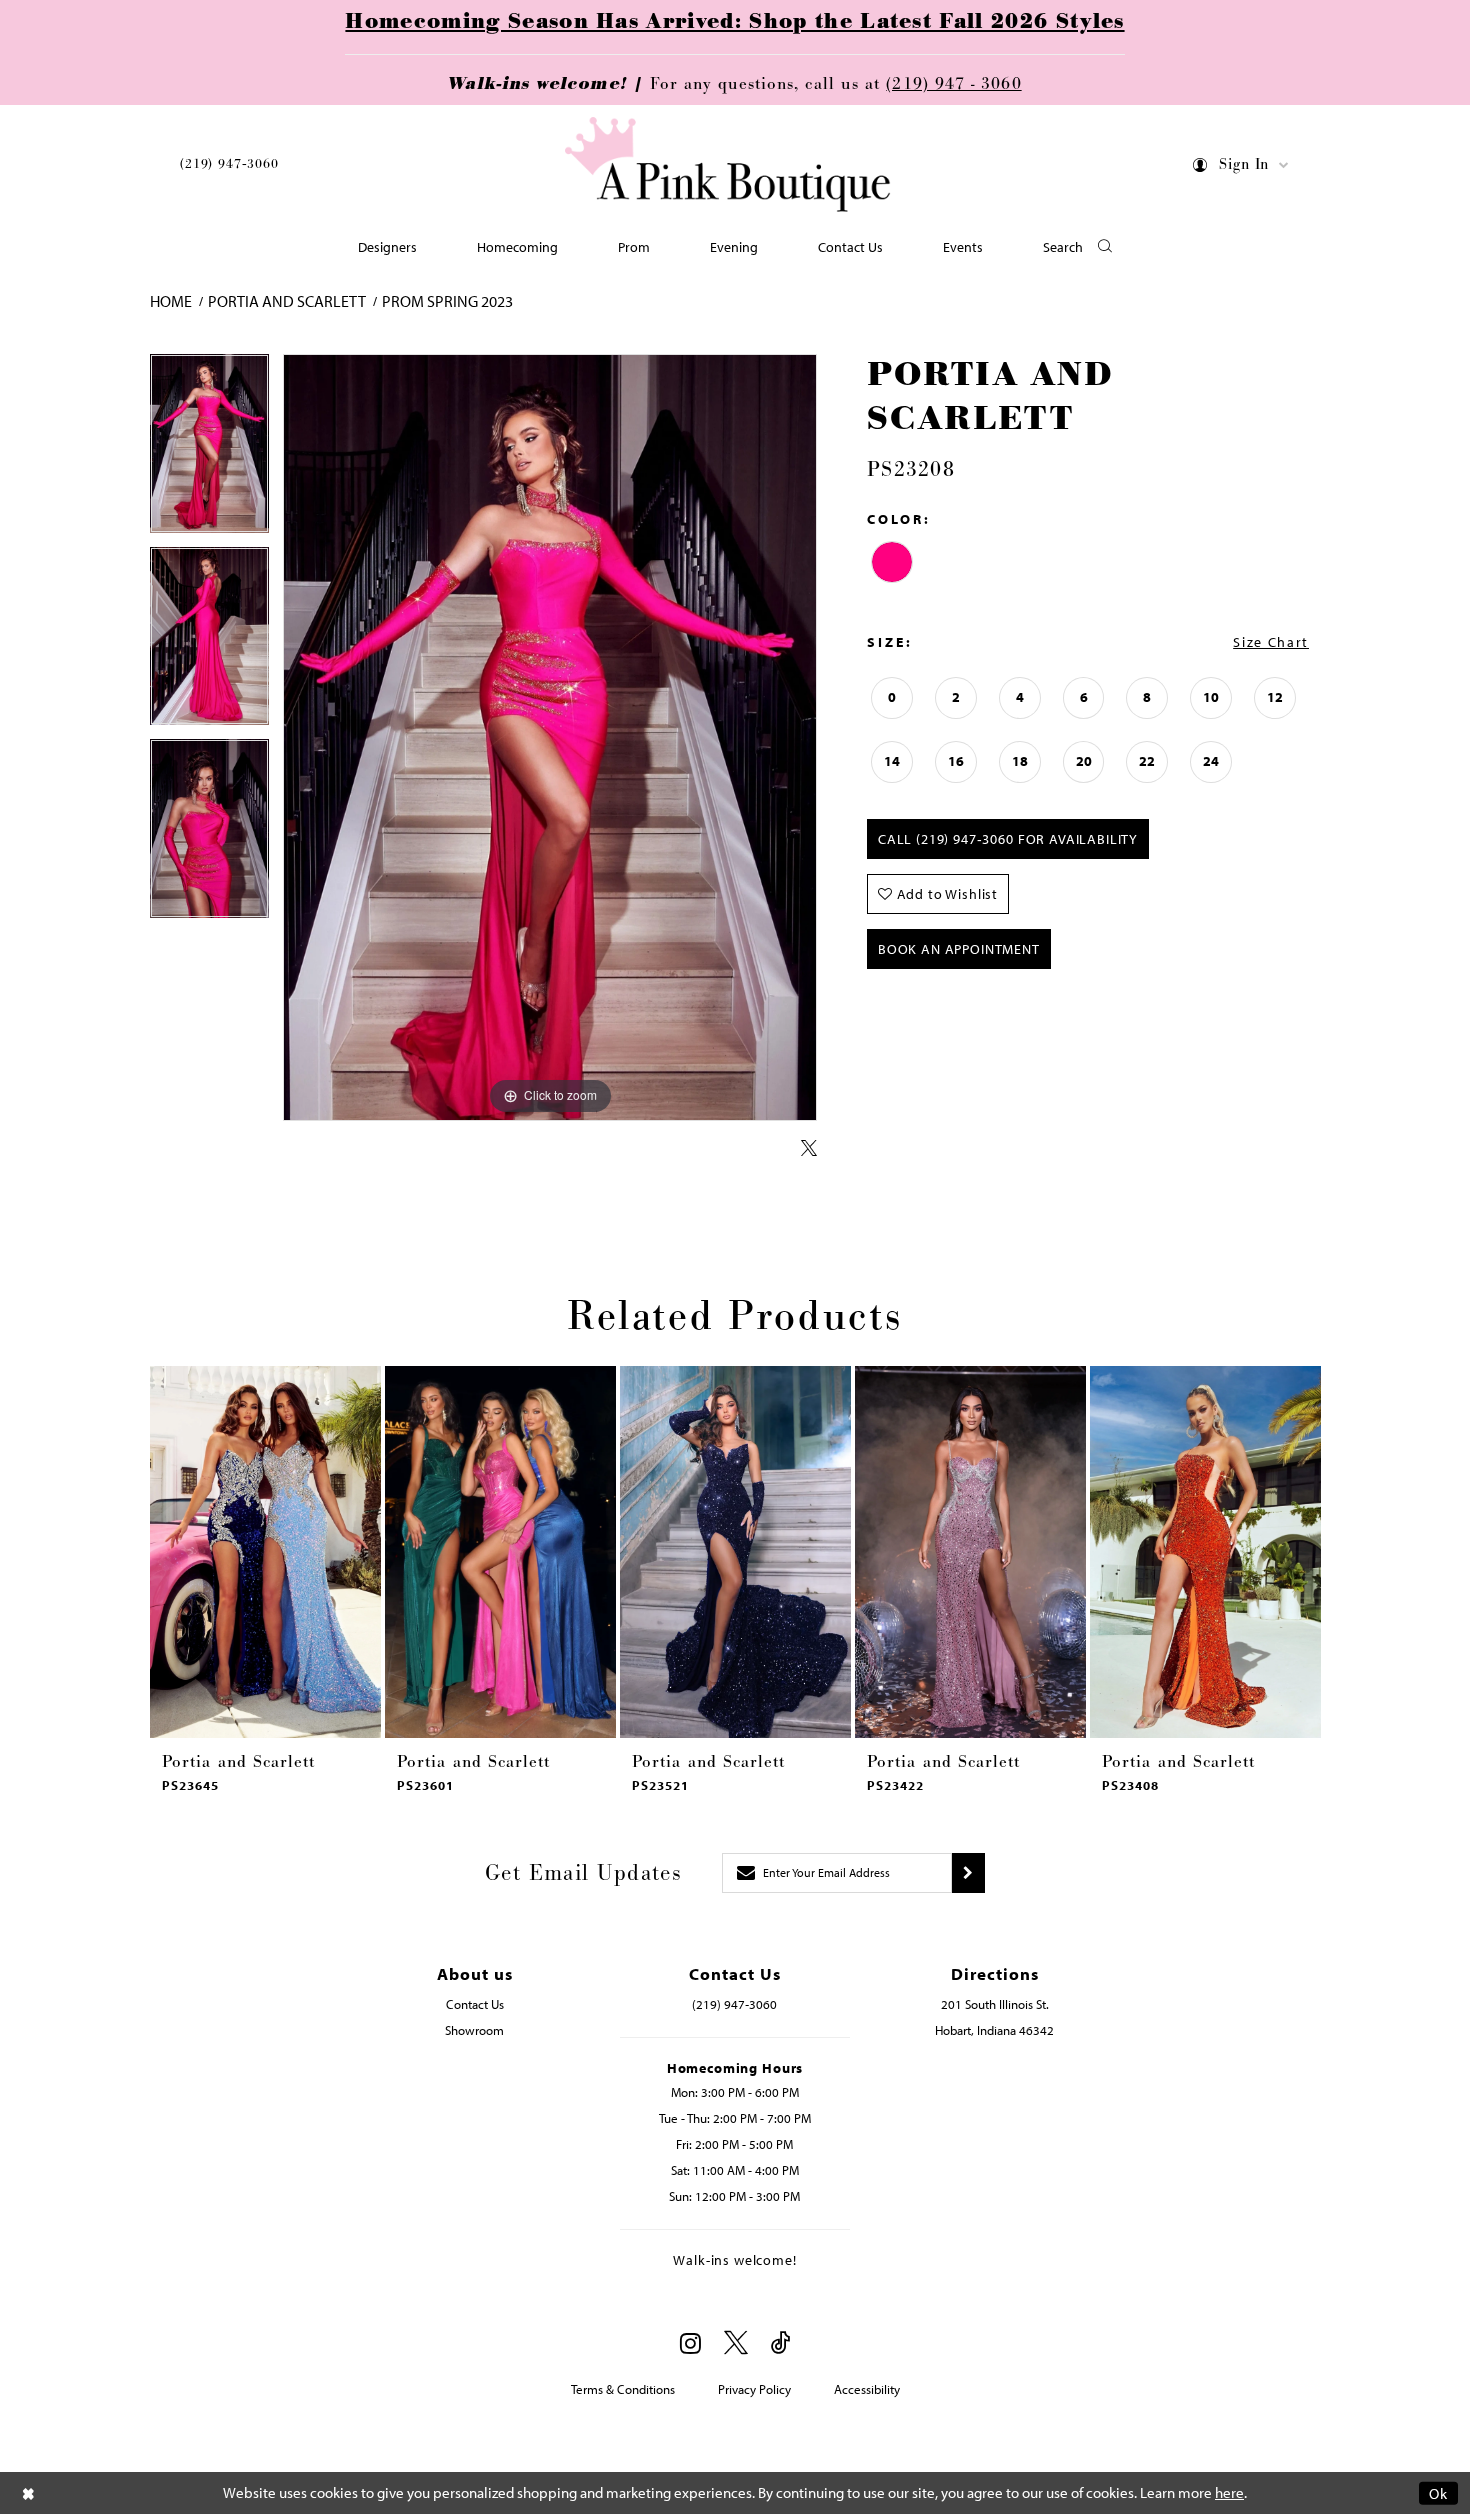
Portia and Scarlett (287, 301)
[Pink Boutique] (728, 164)
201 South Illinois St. (995, 2004)
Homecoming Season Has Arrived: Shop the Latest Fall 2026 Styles (734, 22)
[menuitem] (229, 167)
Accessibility (867, 2389)
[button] (1241, 168)
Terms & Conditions (623, 2389)
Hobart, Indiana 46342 (994, 2030)
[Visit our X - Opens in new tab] (736, 2343)
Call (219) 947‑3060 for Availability (1008, 839)
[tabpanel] (209, 450)
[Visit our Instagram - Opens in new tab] (690, 2343)
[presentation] (265, 1552)
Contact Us (475, 2004)
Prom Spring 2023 (447, 301)
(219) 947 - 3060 (953, 84)
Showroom (474, 2030)
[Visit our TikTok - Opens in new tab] (781, 2343)
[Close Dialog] (29, 2492)
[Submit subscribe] (968, 1873)
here (1229, 2492)
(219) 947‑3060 (229, 164)
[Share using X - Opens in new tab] (809, 1149)
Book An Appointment (959, 949)
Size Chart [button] (1271, 642)
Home (171, 301)
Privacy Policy (754, 2389)
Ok (1438, 2492)
